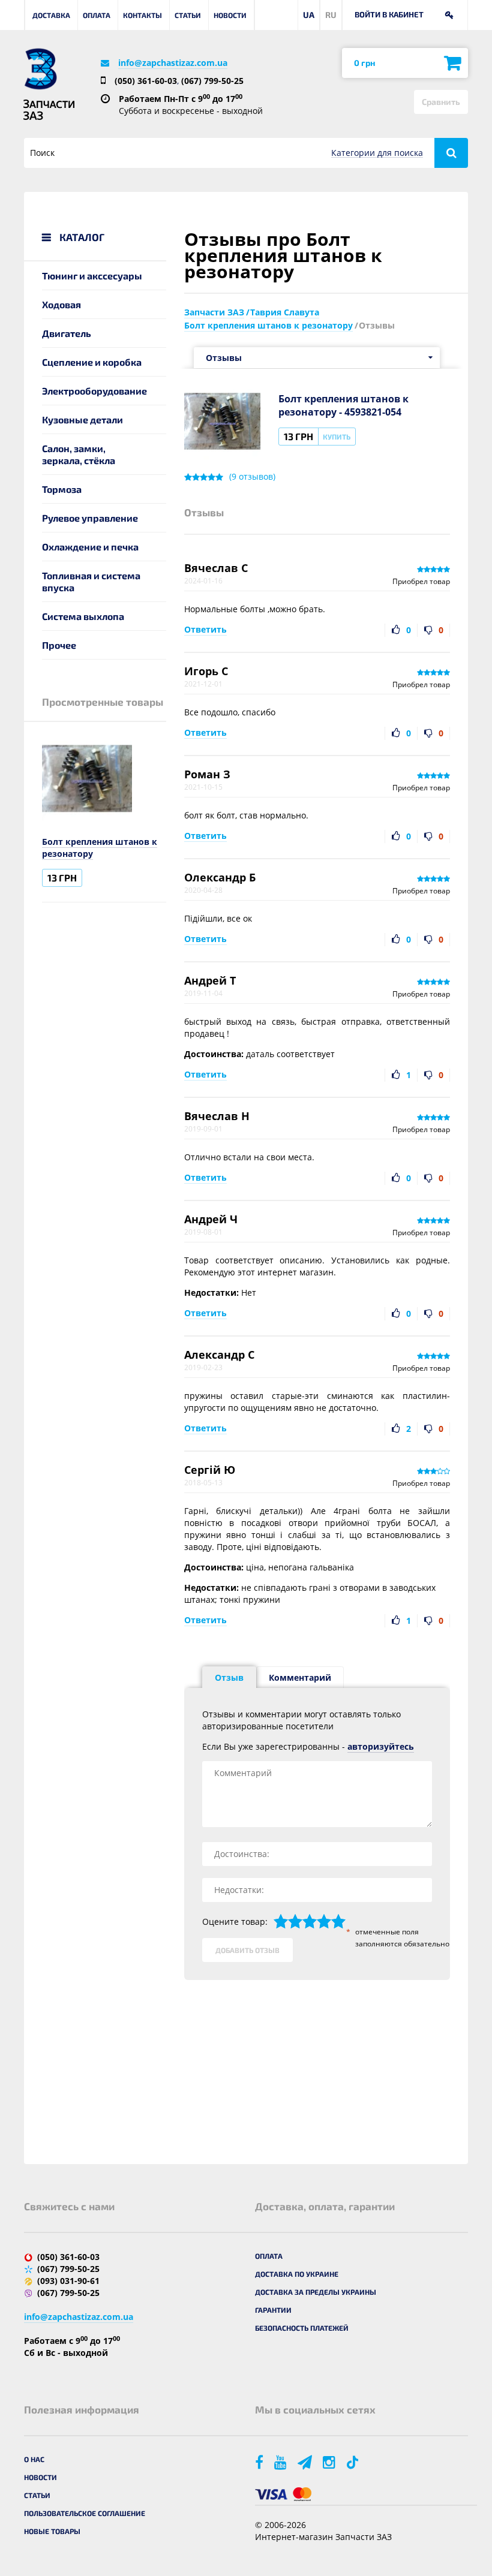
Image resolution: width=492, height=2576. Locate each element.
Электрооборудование (94, 391)
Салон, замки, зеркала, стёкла (79, 454)
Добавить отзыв (247, 1950)
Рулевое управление (90, 518)
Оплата (97, 15)
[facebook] (260, 2462)
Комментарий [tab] (300, 1677)
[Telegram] (306, 2462)
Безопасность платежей (302, 2328)
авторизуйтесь (381, 1746)
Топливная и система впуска (91, 581)
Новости (230, 15)
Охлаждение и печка (90, 547)
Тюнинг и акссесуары (92, 276)
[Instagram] (330, 2462)
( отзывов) (252, 477)
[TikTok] (354, 2462)
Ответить (205, 629)
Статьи (188, 15)
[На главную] (40, 69)
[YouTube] (281, 2462)
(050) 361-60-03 (146, 81)
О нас (34, 2459)
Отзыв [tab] (229, 1677)
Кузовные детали (82, 419)
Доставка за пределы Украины (316, 2292)
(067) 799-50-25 (212, 81)
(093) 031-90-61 (68, 2281)
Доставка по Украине (297, 2274)
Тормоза (62, 489)
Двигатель (67, 333)
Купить (337, 437)
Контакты (142, 15)
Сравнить (441, 102)
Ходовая (61, 304)
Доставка (51, 15)
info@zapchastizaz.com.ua (173, 63)
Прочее (59, 645)
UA (309, 15)
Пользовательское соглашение (85, 2513)
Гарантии (273, 2310)
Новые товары (52, 2531)
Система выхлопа (83, 616)
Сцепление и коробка (92, 362)
